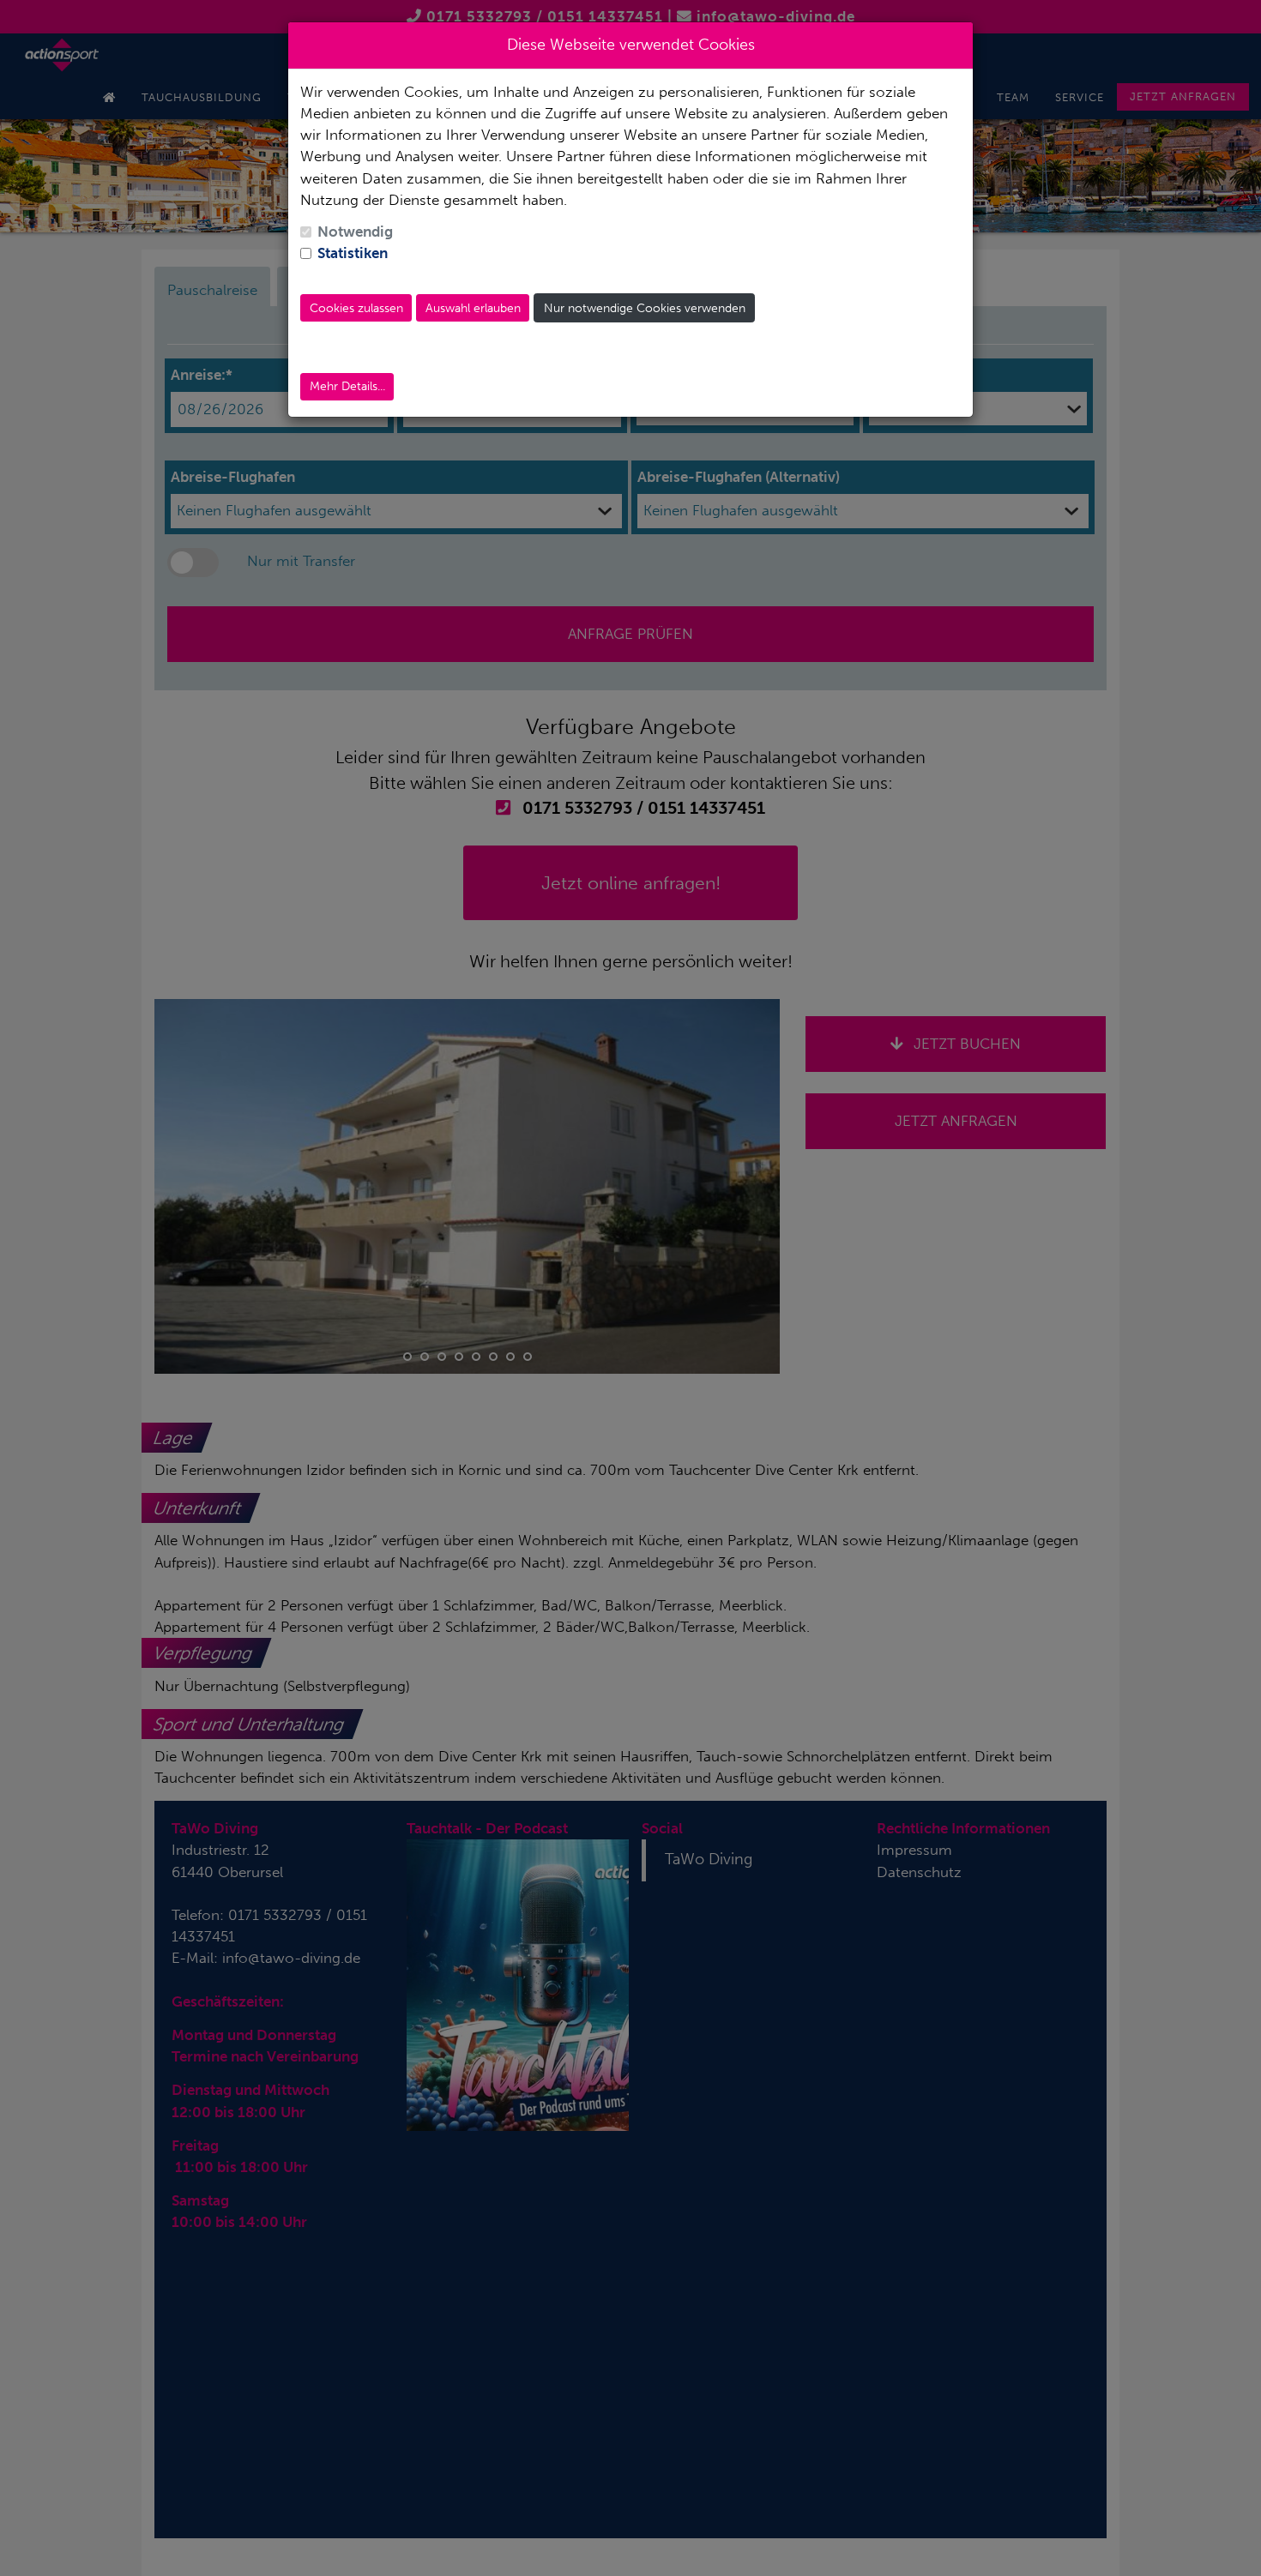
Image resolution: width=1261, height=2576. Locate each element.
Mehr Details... (347, 386)
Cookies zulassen (356, 308)
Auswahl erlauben (473, 308)
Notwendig (355, 232)
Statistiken (353, 253)
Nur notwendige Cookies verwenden (645, 308)
